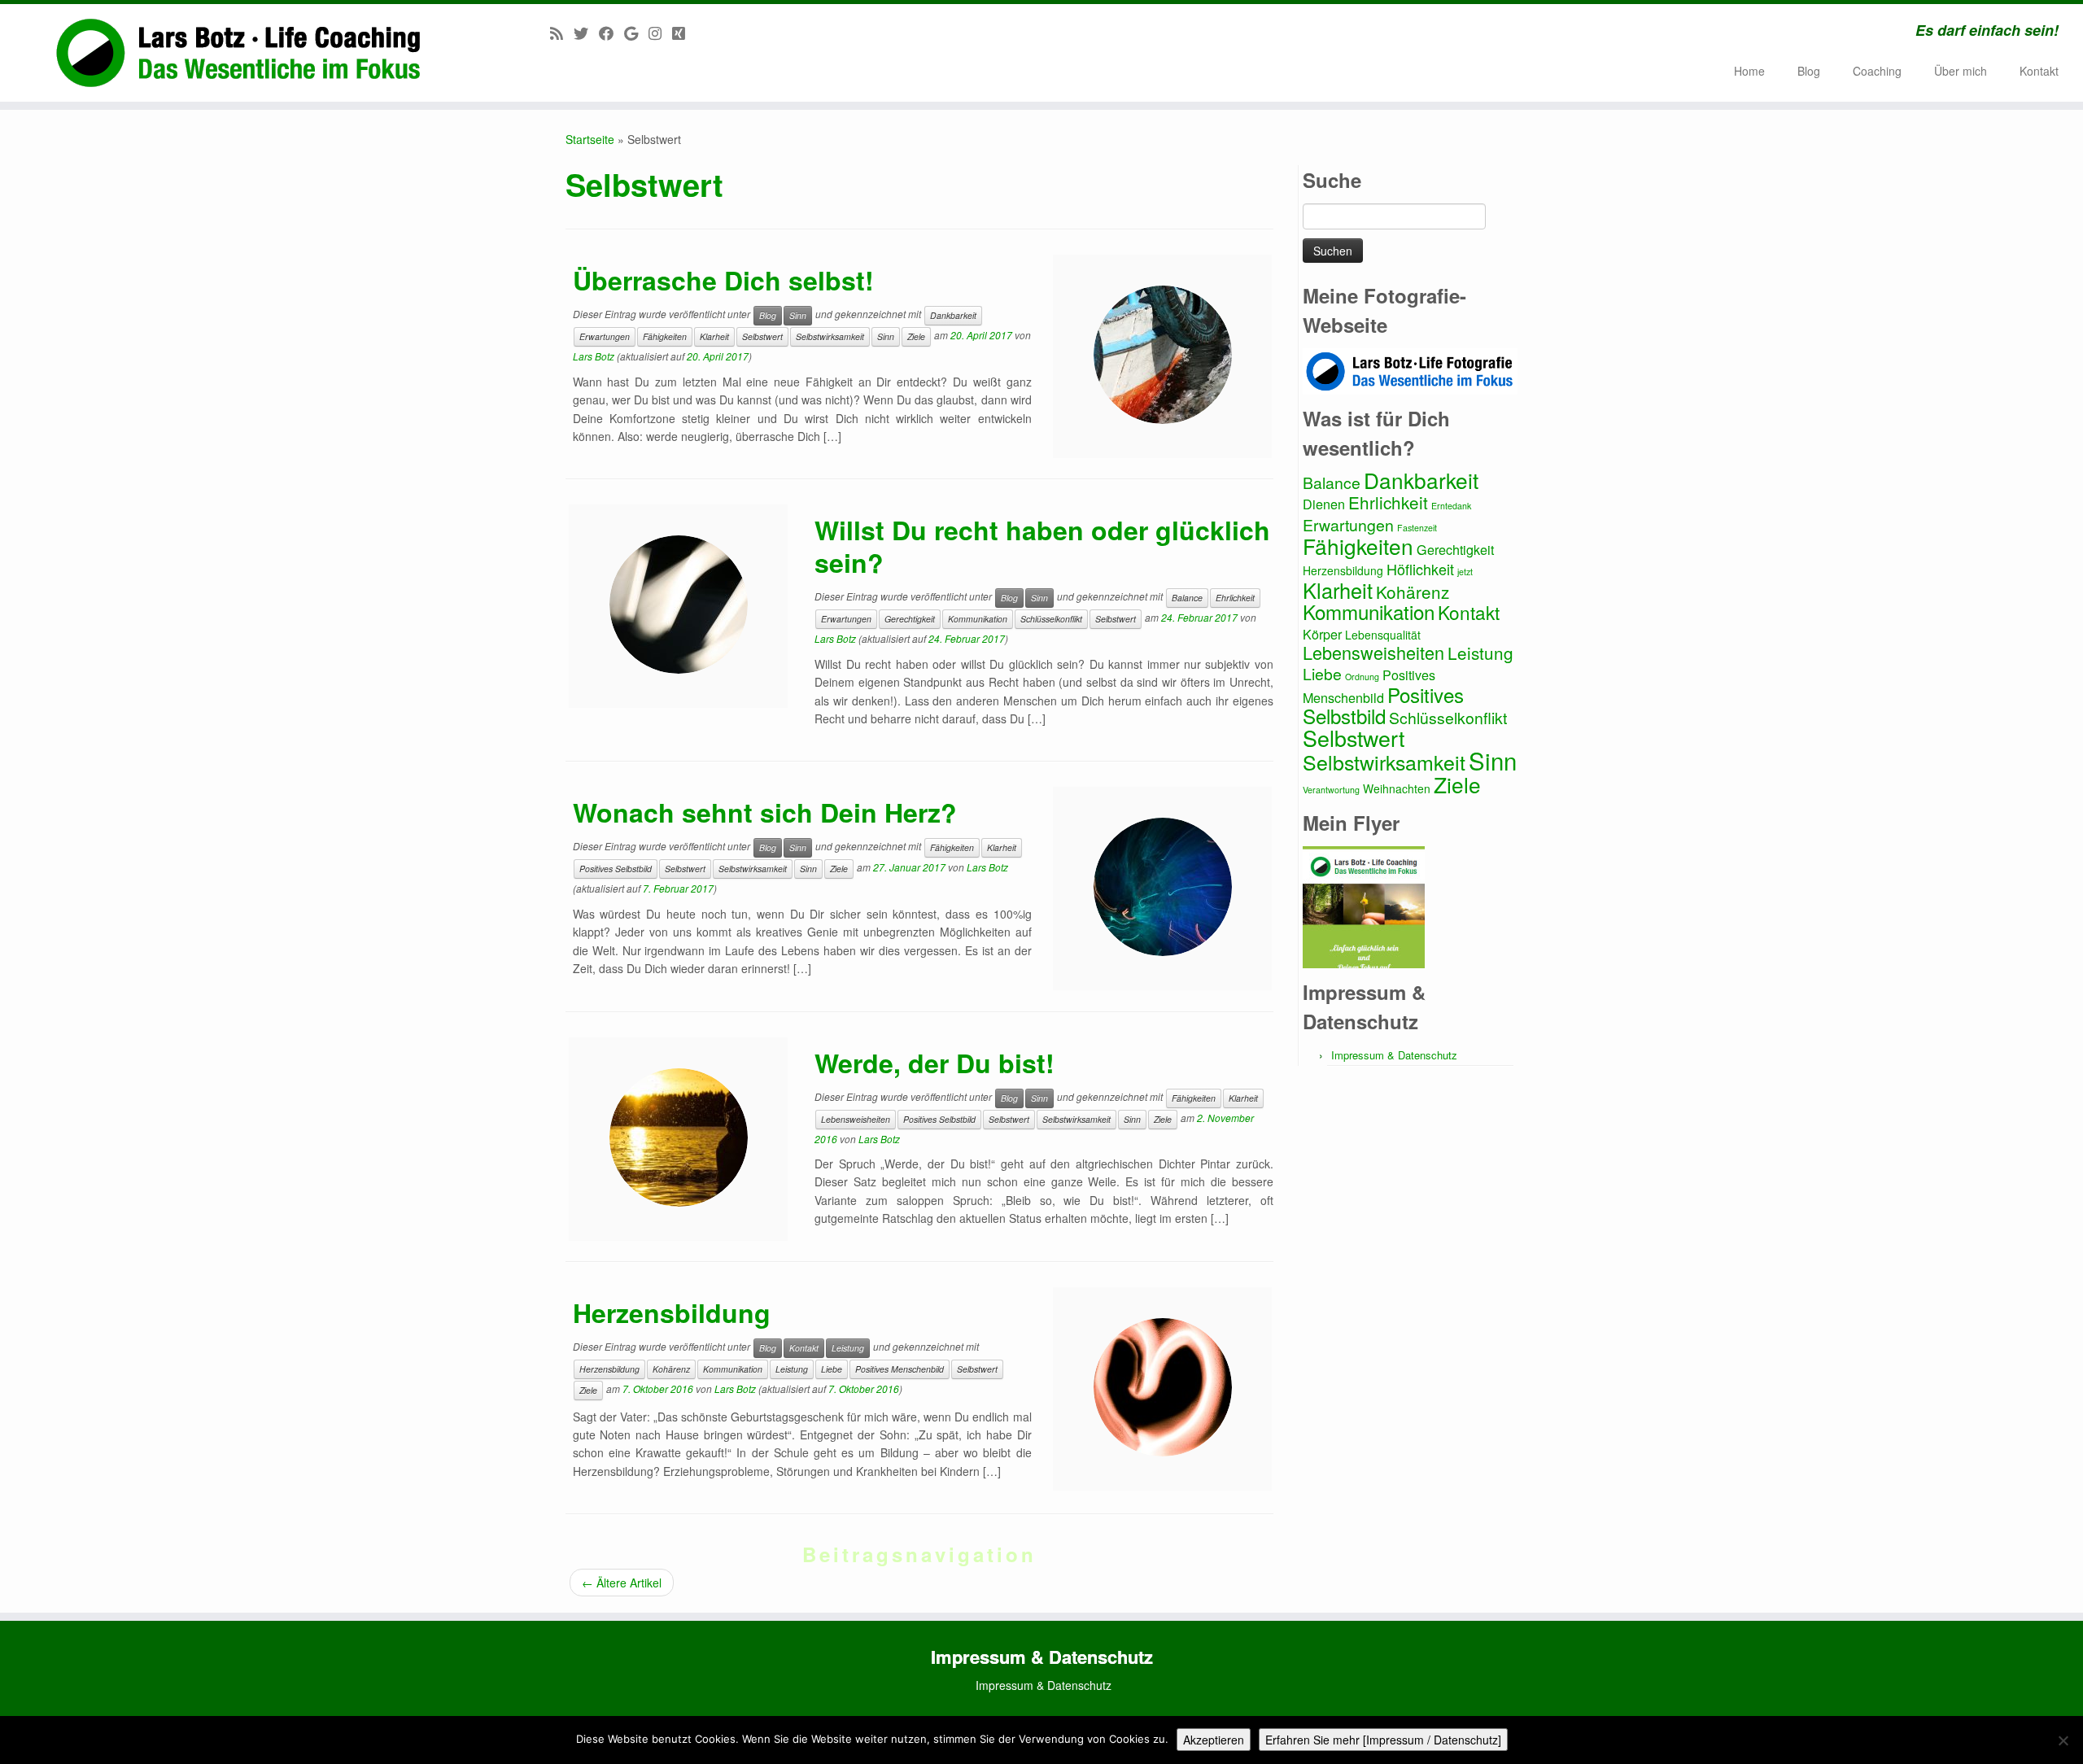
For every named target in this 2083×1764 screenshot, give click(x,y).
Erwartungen (605, 336)
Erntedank (1451, 506)
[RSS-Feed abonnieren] (562, 33)
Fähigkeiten (665, 336)
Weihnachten (1397, 788)
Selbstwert (762, 336)
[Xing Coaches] (684, 33)
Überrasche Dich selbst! (723, 280)
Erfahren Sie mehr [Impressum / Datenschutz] (1383, 1740)
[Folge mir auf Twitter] (586, 33)
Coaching (1877, 71)
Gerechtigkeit (910, 619)
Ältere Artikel (622, 1583)
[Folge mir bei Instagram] (660, 33)
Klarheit (714, 336)
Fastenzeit (1417, 528)
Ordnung (1362, 677)
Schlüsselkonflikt (1051, 619)
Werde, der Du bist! (935, 1063)
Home (1749, 71)
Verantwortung (1331, 790)
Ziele (916, 336)
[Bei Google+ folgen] (636, 33)
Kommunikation (978, 619)
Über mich (1961, 71)
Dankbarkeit (953, 315)
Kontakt (2039, 71)
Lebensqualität (1383, 635)
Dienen (1324, 504)
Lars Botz (594, 356)
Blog (1809, 71)
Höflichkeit (1420, 569)
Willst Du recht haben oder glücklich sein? (1042, 546)
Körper (1322, 634)
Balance (1187, 598)
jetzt (1465, 572)
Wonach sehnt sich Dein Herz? (765, 812)
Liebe (832, 1369)
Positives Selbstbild (616, 869)
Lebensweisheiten (856, 1119)
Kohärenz (671, 1369)
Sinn (798, 315)
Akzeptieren (1214, 1740)
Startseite (590, 139)
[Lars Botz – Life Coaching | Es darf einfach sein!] (240, 53)
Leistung (848, 1348)
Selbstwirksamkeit (830, 336)
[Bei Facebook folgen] (611, 33)
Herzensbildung (672, 1312)
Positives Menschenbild (900, 1369)
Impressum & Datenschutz (1394, 1055)
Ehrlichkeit (1235, 598)
